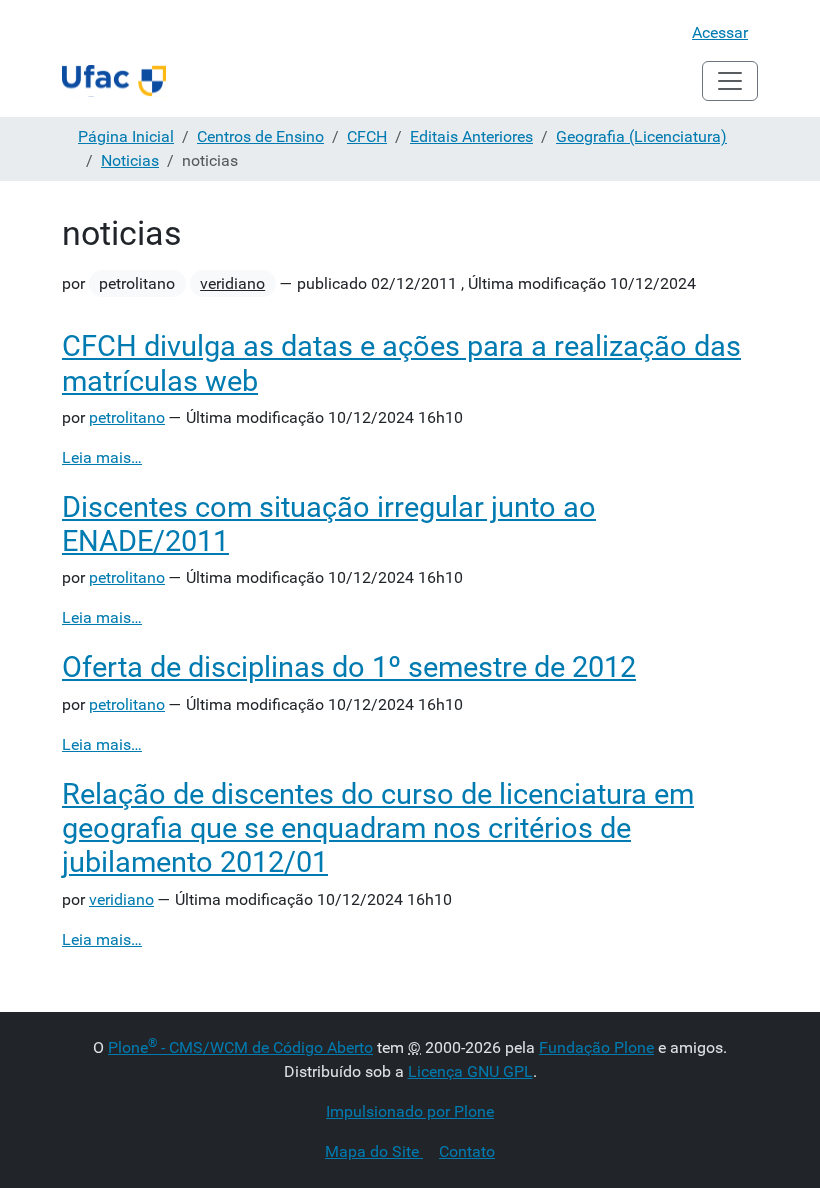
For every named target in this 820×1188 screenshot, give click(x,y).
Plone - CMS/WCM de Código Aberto (240, 1047)
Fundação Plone (596, 1047)
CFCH (367, 136)
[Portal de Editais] (114, 81)
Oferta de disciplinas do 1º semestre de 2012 (349, 667)
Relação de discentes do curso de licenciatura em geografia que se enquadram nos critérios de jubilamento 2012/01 (378, 828)
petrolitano (127, 417)
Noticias (130, 160)
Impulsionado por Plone (410, 1111)
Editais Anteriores (471, 136)
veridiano (232, 283)
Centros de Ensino (260, 136)
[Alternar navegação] (730, 81)
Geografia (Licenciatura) (641, 136)
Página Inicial (126, 136)
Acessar (720, 32)
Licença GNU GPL (470, 1071)
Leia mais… (102, 457)
